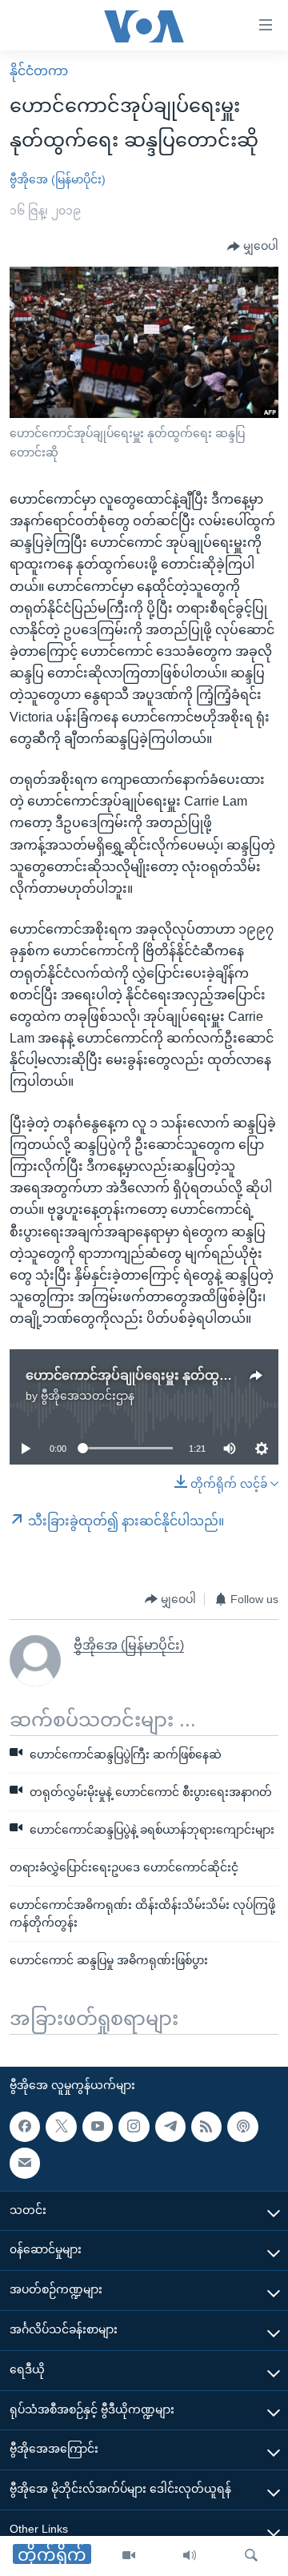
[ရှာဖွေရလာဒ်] (251, 2556)
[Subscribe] (25, 2163)
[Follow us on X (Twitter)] (61, 2127)
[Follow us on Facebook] (25, 2127)
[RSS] (206, 2127)
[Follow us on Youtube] (98, 2127)
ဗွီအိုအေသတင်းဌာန (88, 1396)
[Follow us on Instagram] (134, 2127)
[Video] (129, 2556)
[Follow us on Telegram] (170, 2127)
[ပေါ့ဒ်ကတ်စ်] (242, 2127)
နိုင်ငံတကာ (39, 71)
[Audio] (190, 2556)
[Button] (253, 247)
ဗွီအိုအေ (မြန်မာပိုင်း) (58, 179)
